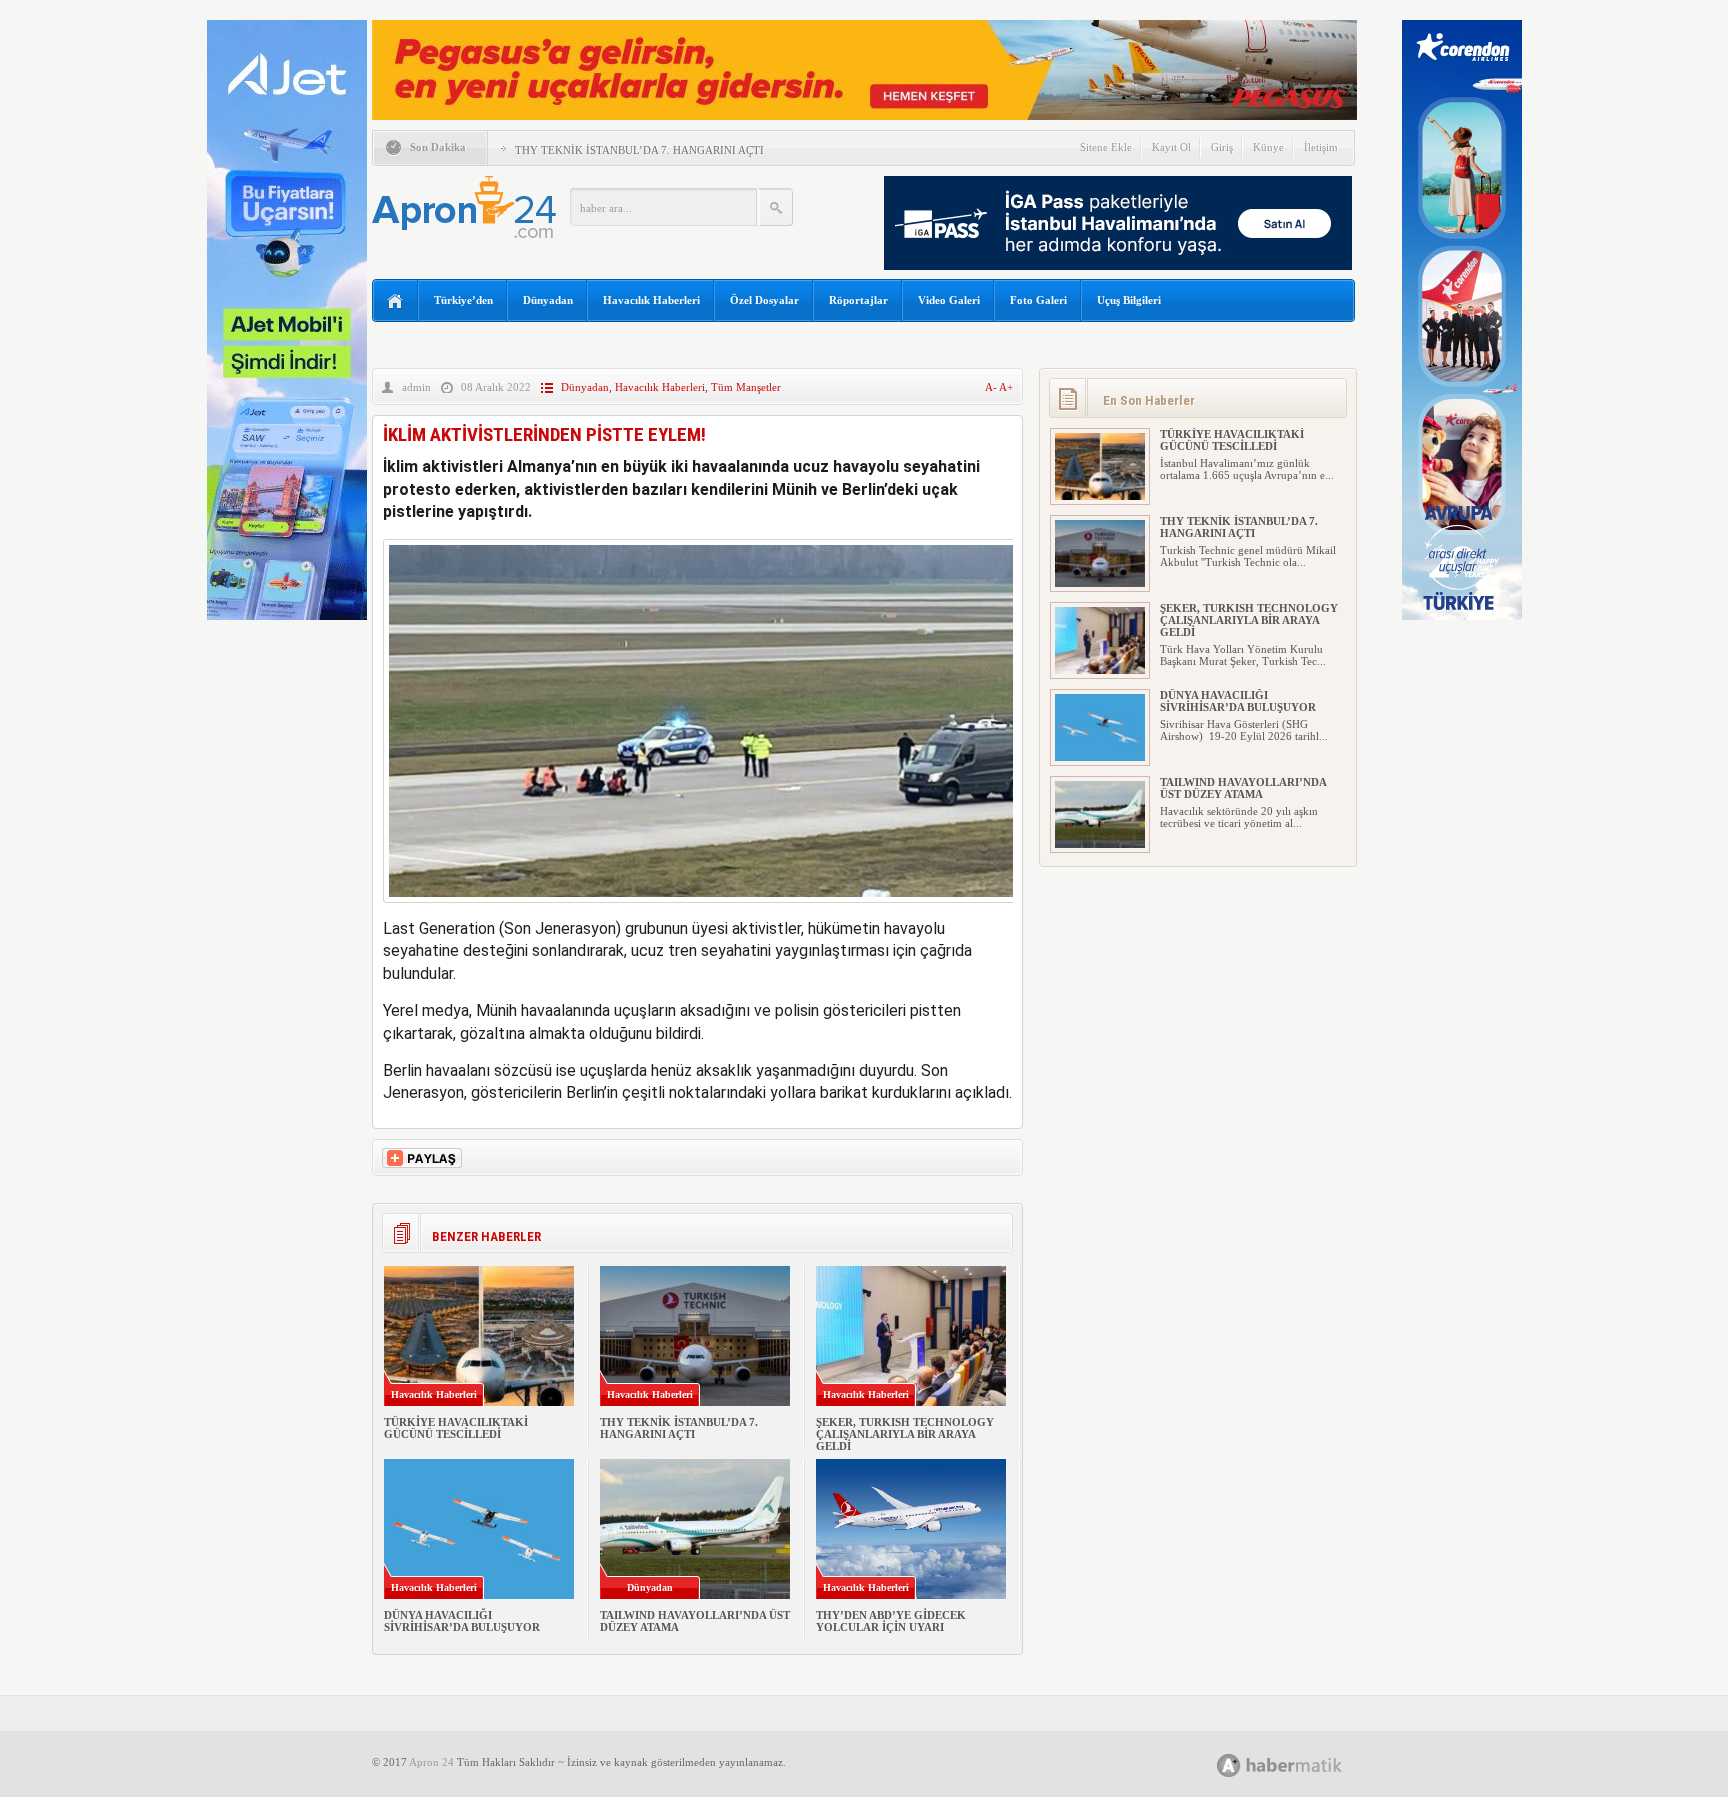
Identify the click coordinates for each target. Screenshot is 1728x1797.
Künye (1268, 147)
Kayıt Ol (1171, 147)
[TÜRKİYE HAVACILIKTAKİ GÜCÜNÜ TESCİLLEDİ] (1100, 496)
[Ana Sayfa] (395, 301)
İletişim (1321, 147)
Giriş (1222, 147)
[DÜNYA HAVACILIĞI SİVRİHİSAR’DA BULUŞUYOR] (1100, 757)
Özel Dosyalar (764, 300)
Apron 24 (431, 1762)
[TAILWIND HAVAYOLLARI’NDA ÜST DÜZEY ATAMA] (1100, 844)
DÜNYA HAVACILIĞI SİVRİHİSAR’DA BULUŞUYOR (462, 1621)
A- (992, 387)
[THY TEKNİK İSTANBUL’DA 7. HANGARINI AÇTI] (1100, 583)
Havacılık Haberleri (651, 300)
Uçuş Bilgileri (1129, 300)
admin (416, 387)
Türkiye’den (463, 300)
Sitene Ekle (1106, 147)
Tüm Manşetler (746, 387)
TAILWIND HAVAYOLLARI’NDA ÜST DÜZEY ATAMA (1243, 788)
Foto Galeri (1038, 300)
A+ (1006, 387)
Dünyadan (548, 300)
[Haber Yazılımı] (1301, 1764)
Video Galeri (949, 300)
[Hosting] (1229, 1765)
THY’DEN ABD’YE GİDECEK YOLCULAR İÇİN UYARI (891, 1621)
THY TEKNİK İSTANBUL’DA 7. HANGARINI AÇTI (639, 150)
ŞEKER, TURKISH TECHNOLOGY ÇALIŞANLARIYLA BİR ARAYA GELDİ (905, 1434)
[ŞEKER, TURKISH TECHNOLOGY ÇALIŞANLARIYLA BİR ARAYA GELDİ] (1100, 670)
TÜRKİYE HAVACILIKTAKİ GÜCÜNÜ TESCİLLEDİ (456, 1428)
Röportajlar (858, 300)
